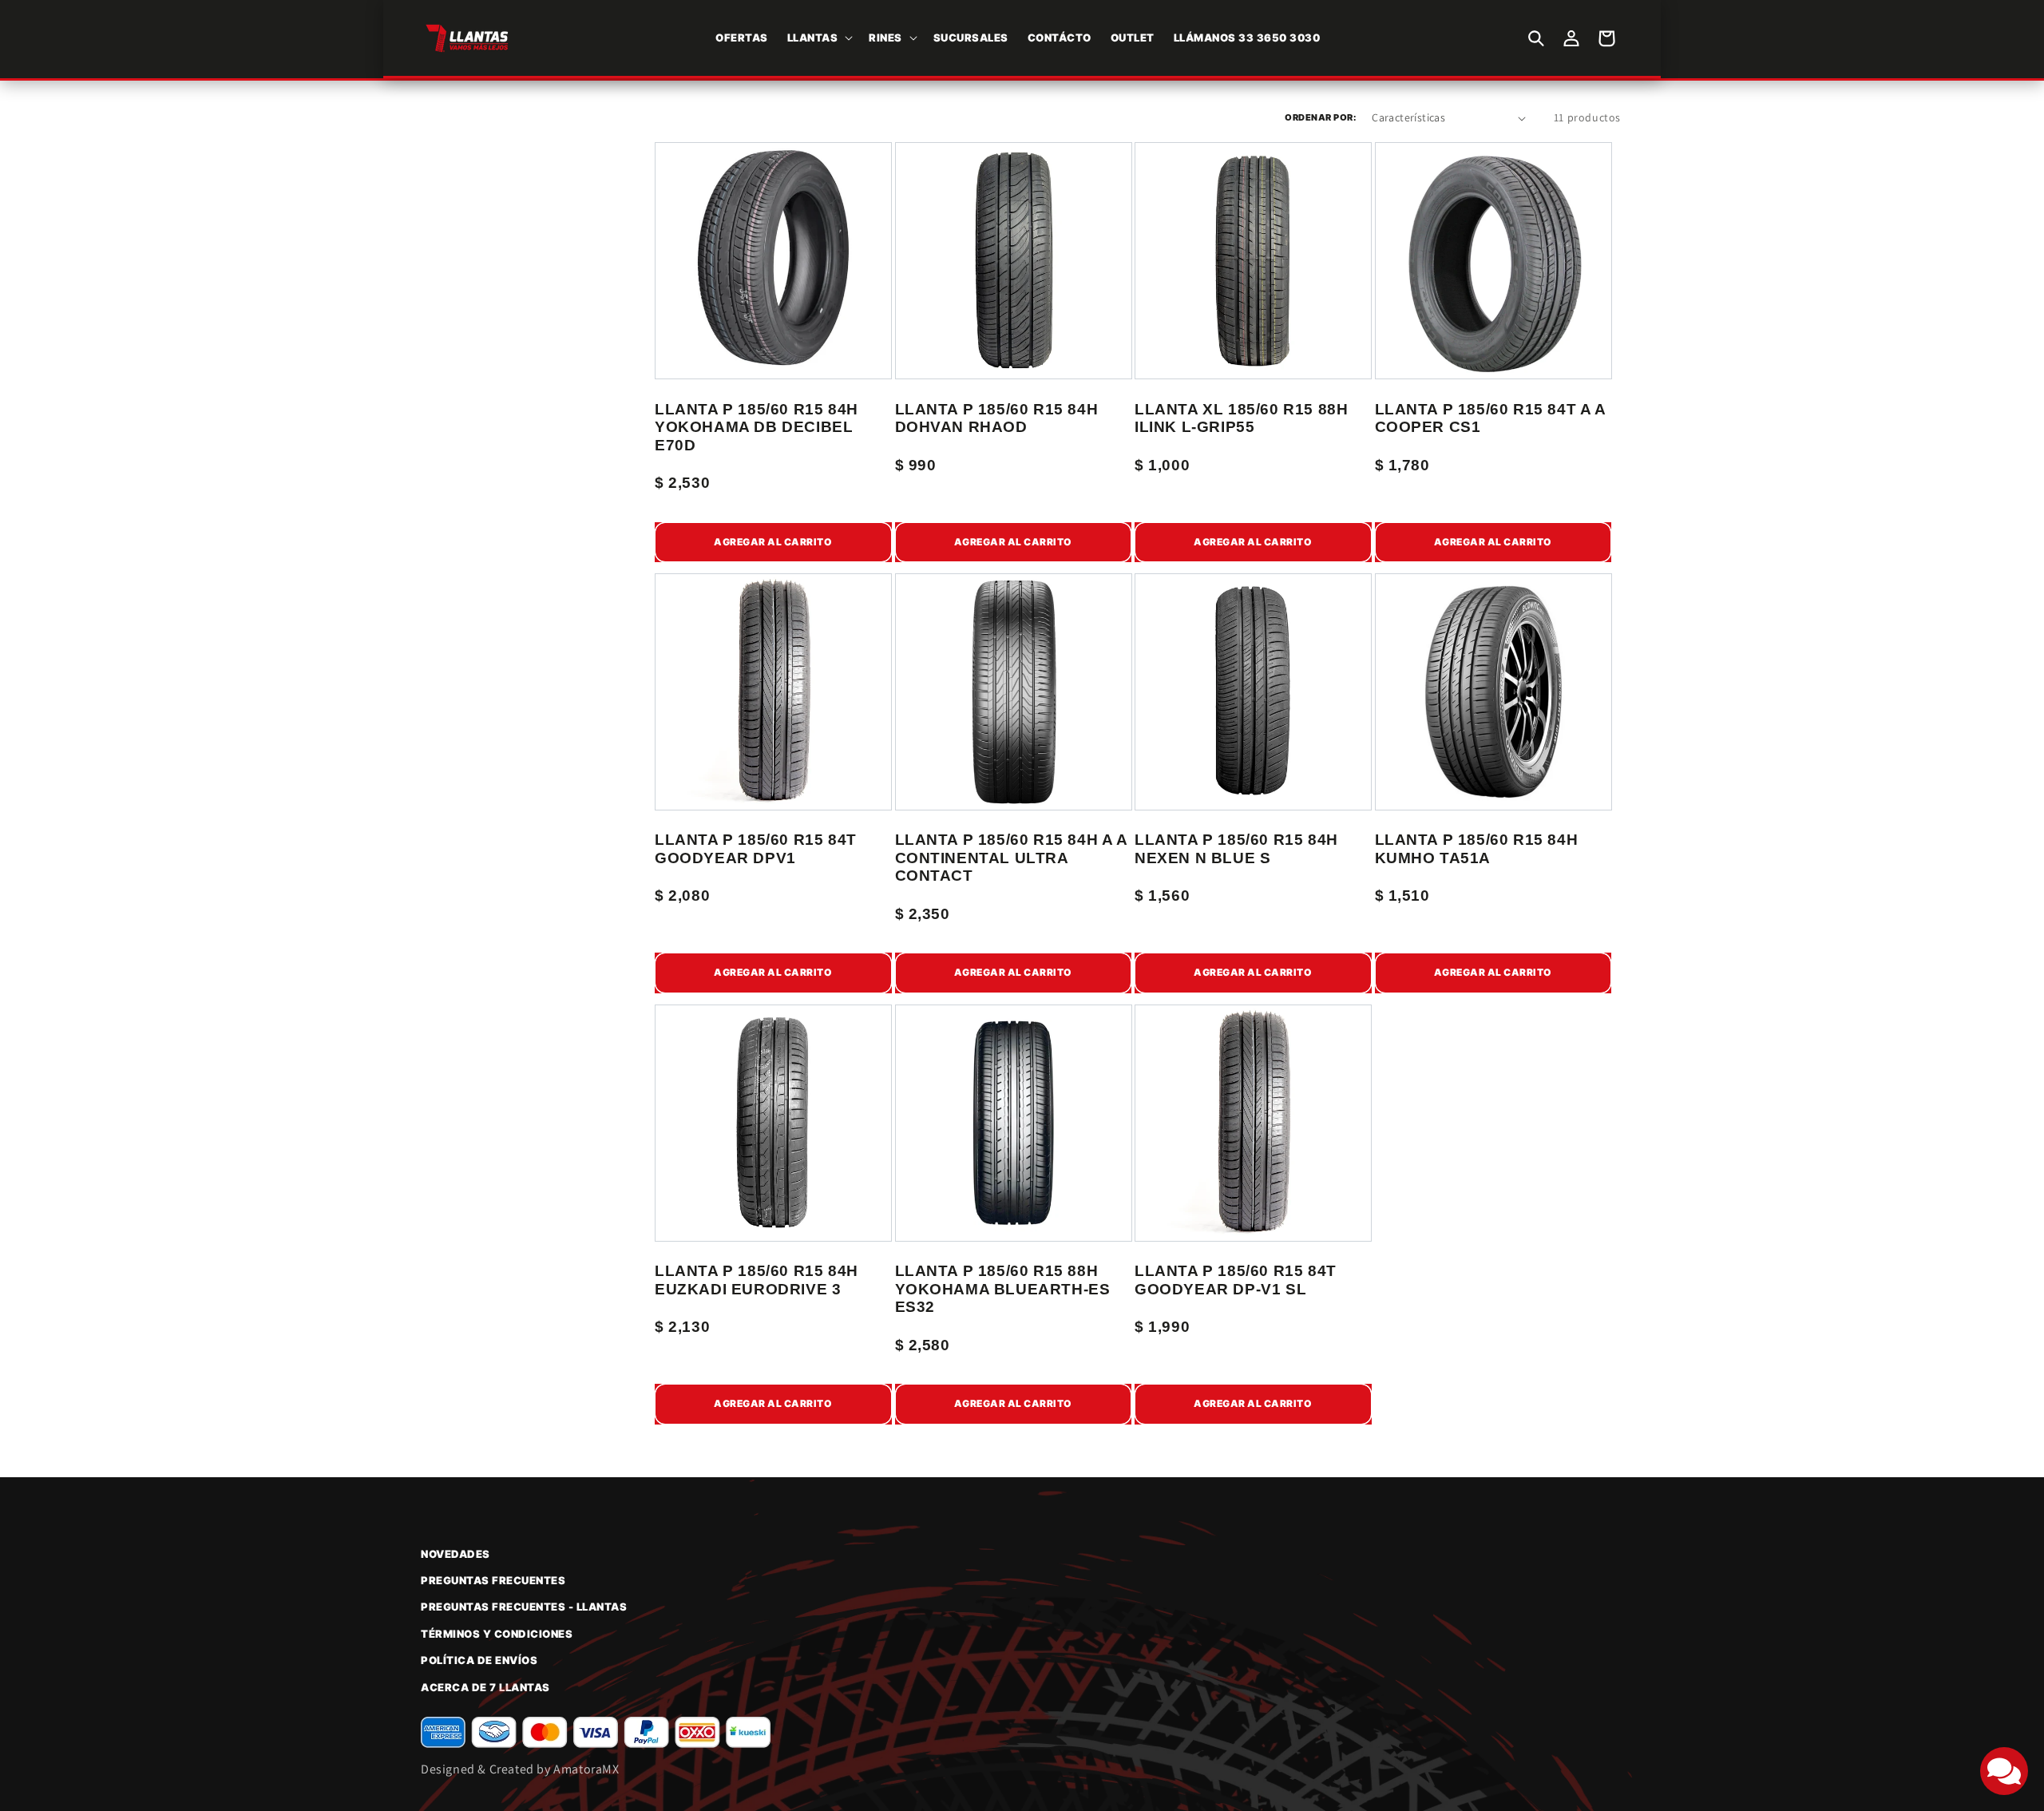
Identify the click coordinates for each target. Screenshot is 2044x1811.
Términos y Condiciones (497, 1634)
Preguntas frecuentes (493, 1580)
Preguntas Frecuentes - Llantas (524, 1607)
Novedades (456, 1554)
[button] (819, 38)
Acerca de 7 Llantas (485, 1687)
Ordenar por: (1320, 117)
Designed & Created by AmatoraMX (520, 1769)
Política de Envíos (479, 1660)
